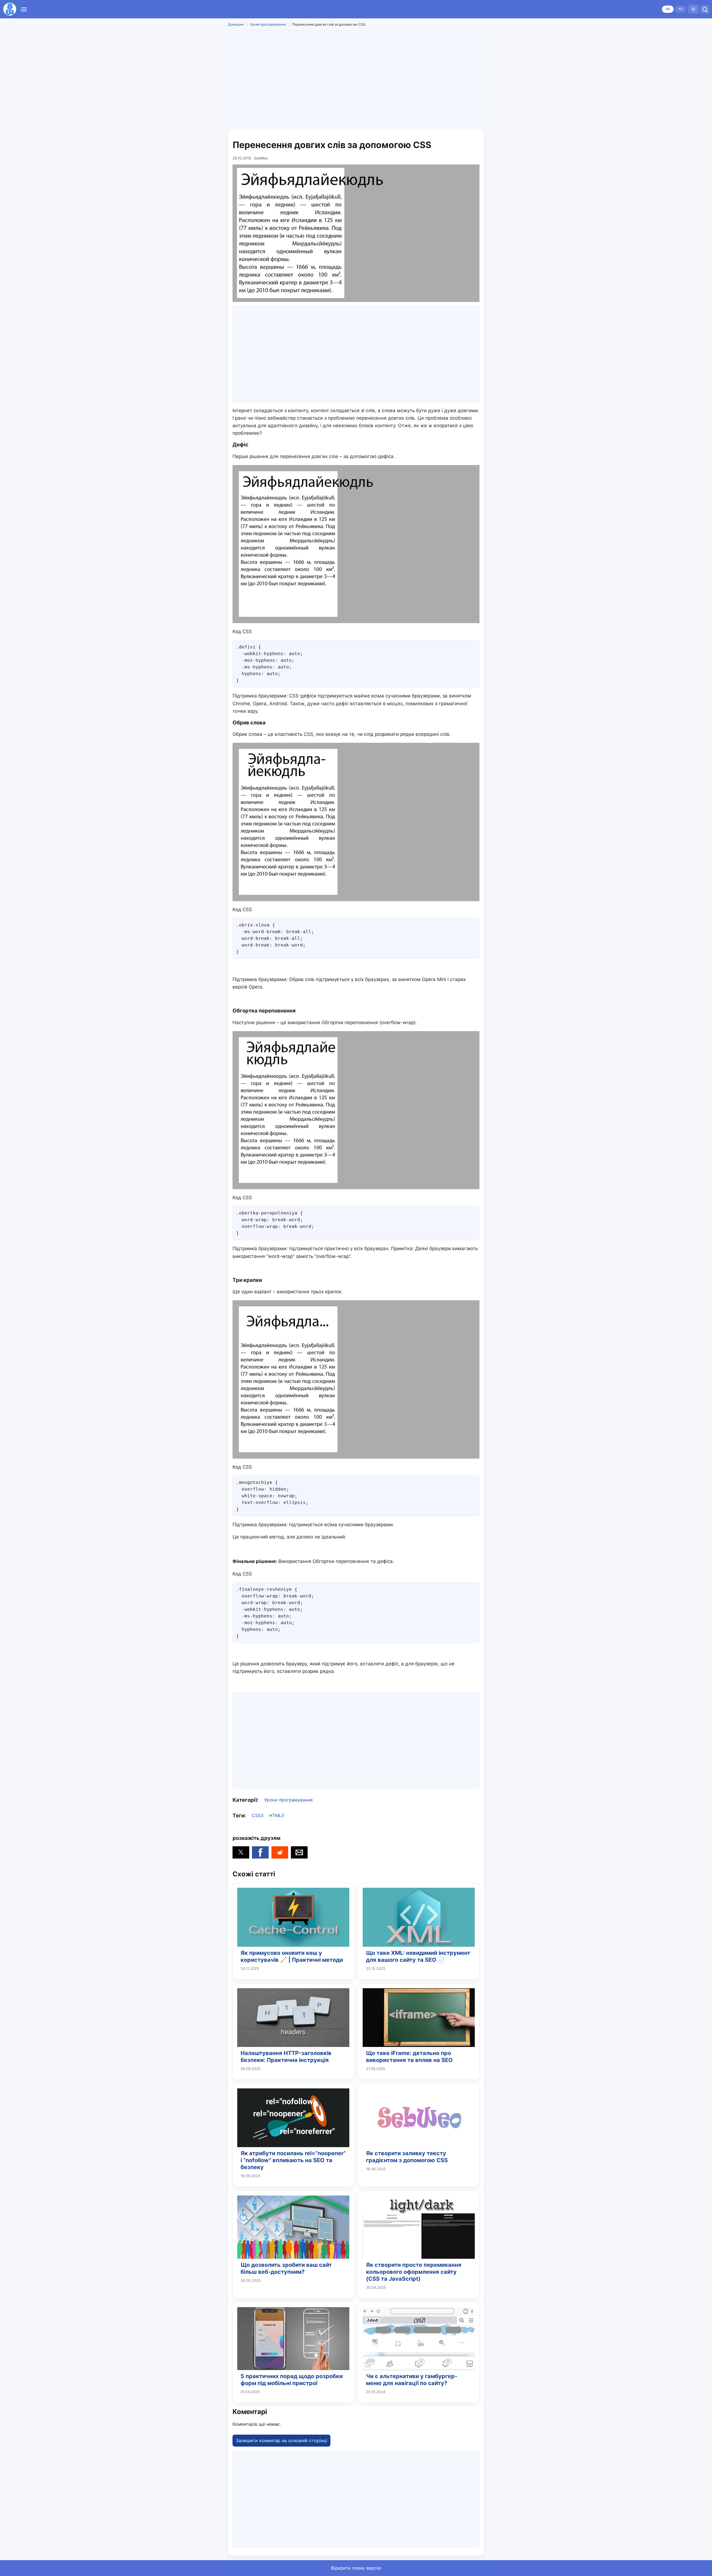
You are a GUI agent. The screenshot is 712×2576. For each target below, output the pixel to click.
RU (681, 9)
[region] (356, 77)
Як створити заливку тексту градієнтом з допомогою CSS (407, 2157)
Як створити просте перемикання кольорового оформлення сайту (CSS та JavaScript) (414, 2272)
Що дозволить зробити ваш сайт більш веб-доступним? (286, 2268)
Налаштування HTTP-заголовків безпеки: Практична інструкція (286, 2057)
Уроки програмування (268, 24)
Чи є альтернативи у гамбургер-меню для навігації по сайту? (412, 2380)
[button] (241, 1852)
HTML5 (277, 1815)
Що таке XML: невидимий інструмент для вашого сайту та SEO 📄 (418, 1956)
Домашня (236, 24)
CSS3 (258, 1815)
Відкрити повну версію (356, 2568)
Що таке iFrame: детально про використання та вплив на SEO (409, 2057)
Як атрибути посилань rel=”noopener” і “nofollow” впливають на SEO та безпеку (293, 2160)
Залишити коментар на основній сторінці (281, 2440)
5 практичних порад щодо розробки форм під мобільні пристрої (292, 2380)
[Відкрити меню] (24, 9)
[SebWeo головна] (10, 9)
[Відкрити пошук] (705, 9)
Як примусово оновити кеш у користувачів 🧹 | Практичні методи (292, 1956)
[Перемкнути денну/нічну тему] (693, 9)
